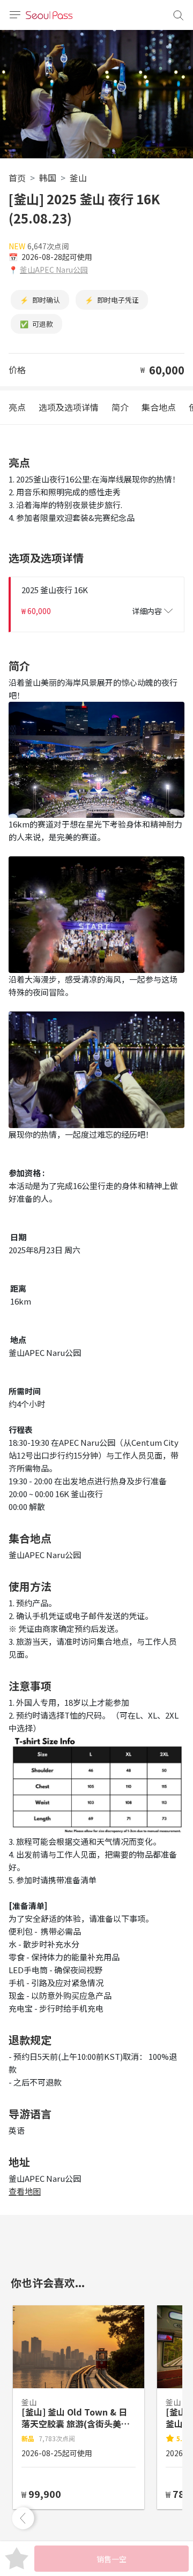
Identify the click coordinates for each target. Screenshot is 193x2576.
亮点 (17, 407)
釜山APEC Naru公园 (54, 270)
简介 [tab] (120, 407)
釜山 (78, 178)
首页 (17, 178)
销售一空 (112, 2559)
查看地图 (25, 2191)
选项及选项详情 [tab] (69, 407)
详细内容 (147, 611)
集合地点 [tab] (159, 407)
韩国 (48, 178)
